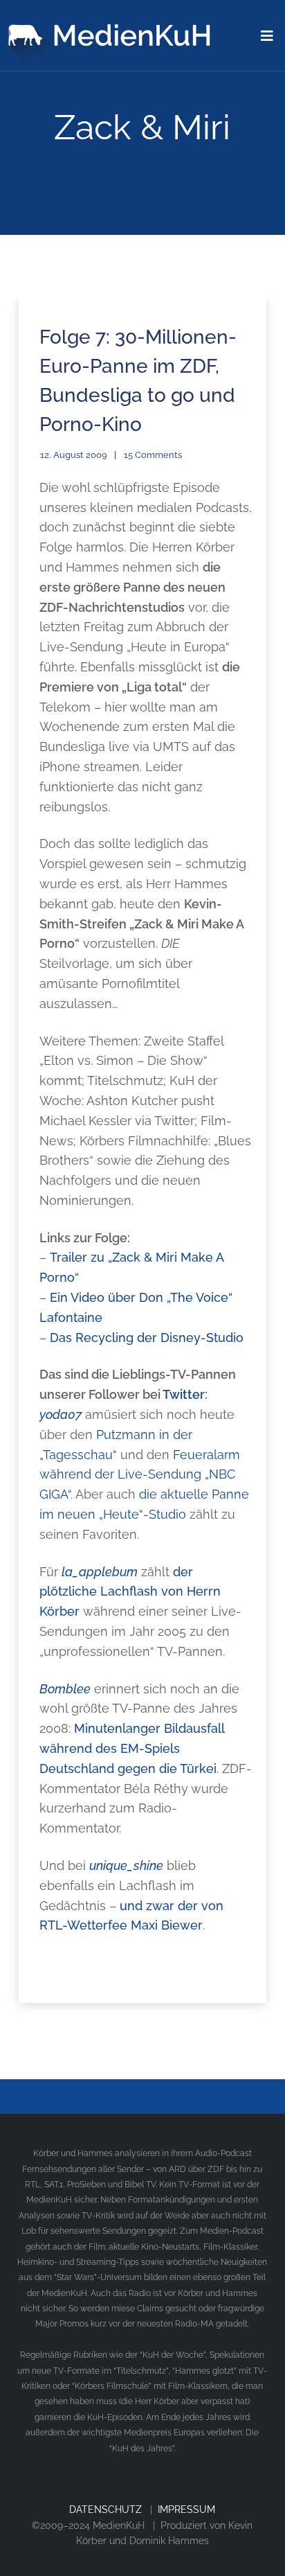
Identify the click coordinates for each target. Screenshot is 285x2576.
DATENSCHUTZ (105, 2509)
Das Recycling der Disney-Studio (147, 1338)
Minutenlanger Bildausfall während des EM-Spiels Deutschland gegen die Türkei (132, 1748)
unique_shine (126, 1865)
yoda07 (61, 1414)
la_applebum (100, 1572)
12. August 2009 (74, 455)
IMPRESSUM (186, 2509)
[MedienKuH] (112, 31)
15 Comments (153, 455)
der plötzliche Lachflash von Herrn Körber (130, 1592)
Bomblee (65, 1689)
